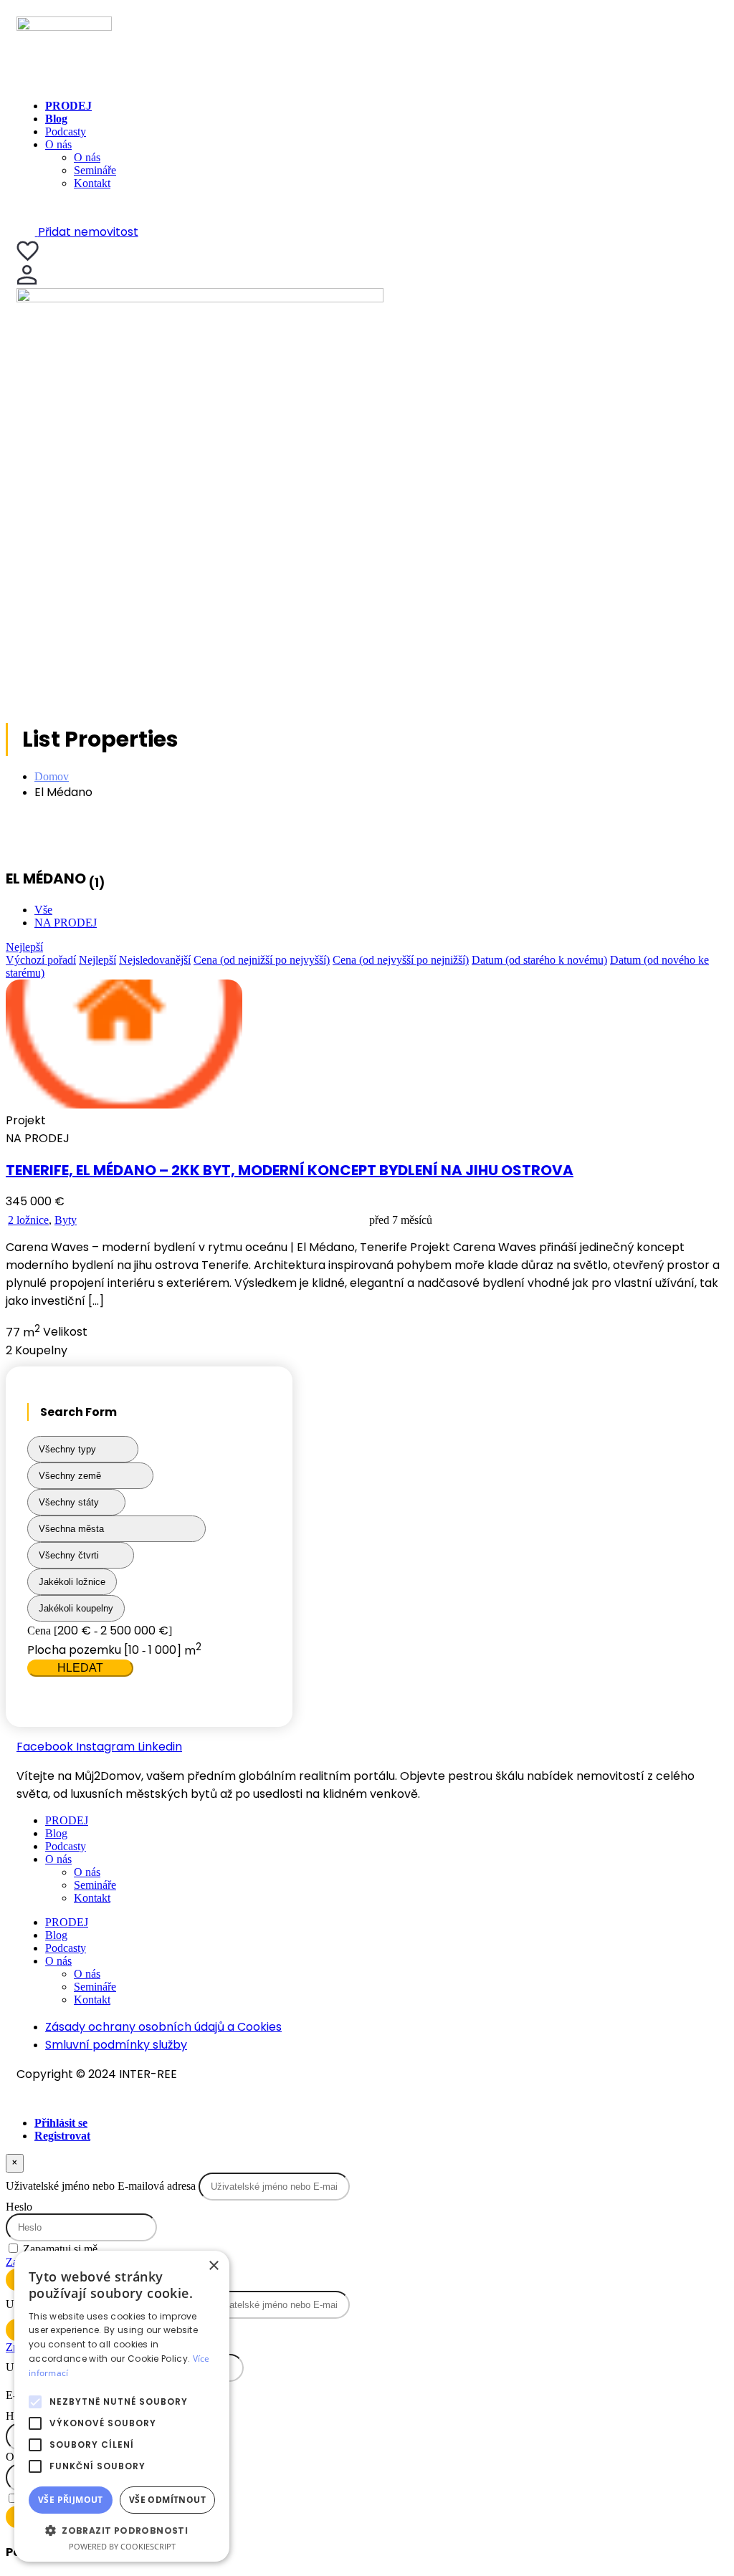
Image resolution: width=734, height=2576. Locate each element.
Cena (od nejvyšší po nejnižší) (401, 960)
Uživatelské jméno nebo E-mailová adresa (101, 2186)
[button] (122, 2530)
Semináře (95, 170)
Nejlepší (24, 947)
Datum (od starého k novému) (539, 960)
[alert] (122, 2406)
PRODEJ (68, 106)
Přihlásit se (61, 2123)
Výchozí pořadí (41, 960)
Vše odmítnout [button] (167, 2500)
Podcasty (66, 131)
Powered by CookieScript (122, 2546)
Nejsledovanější (155, 960)
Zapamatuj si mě (60, 2249)
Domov (52, 776)
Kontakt (92, 183)
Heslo (19, 2207)
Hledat (80, 1668)
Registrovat (62, 2136)
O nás (58, 144)
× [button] (213, 2266)
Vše (43, 910)
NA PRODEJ (66, 923)
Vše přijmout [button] (71, 2500)
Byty (66, 1220)
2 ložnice (28, 1220)
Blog (56, 119)
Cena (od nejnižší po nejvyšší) (262, 960)
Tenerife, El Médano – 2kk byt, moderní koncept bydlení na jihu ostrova (290, 1170)
